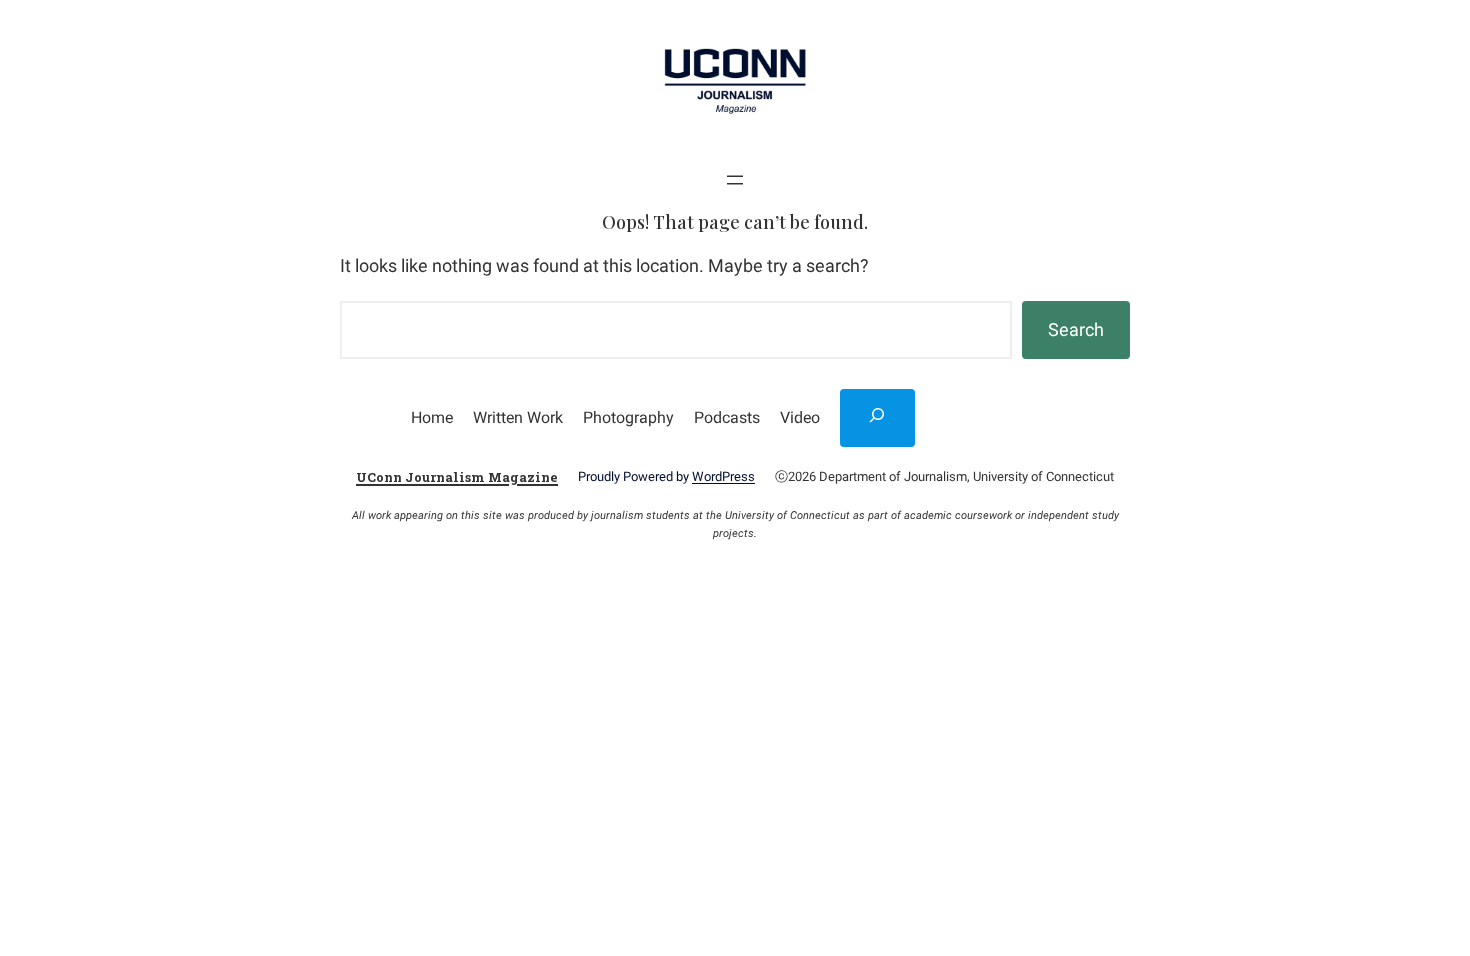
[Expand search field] (878, 418)
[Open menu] (735, 180)
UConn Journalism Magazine (457, 477)
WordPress (723, 476)
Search (1076, 329)
